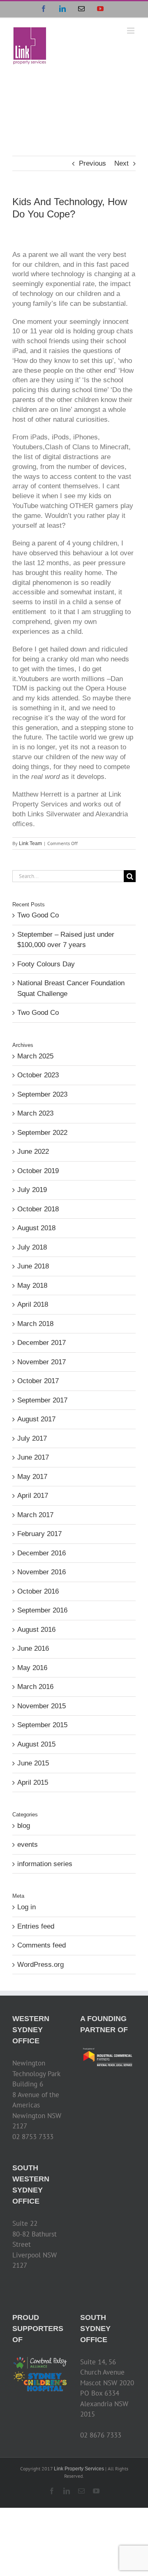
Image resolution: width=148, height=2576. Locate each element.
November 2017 (42, 1362)
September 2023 (42, 1094)
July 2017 (32, 1438)
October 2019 (38, 1171)
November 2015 (42, 1706)
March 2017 (35, 1515)
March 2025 (35, 1056)
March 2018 (35, 1324)
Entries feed (36, 1926)
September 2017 (42, 1400)
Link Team (30, 843)
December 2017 (42, 1343)
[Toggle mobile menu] (131, 31)
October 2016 (38, 1591)
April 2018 (33, 1304)
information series (45, 1864)
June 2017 (33, 1457)
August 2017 (36, 1419)
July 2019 (32, 1190)
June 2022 (33, 1152)
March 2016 (35, 1687)
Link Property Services (79, 2469)
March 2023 (35, 1113)
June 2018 (33, 1266)
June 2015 (33, 1763)
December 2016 (42, 1553)
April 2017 (33, 1496)
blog (24, 1826)
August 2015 (36, 1744)
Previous (92, 163)
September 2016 (42, 1610)
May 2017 (32, 1477)
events (28, 1845)
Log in (27, 1907)
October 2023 (38, 1075)
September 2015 (42, 1725)
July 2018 (32, 1247)
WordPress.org (40, 1965)
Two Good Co (38, 915)
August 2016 (36, 1630)
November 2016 (42, 1572)
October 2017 (38, 1381)
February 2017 (39, 1534)
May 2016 (32, 1668)
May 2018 (32, 1286)
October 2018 (38, 1209)
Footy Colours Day (46, 964)
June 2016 (33, 1648)
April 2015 (33, 1782)
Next (121, 163)
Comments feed (42, 1945)
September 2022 (42, 1133)
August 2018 (36, 1228)
